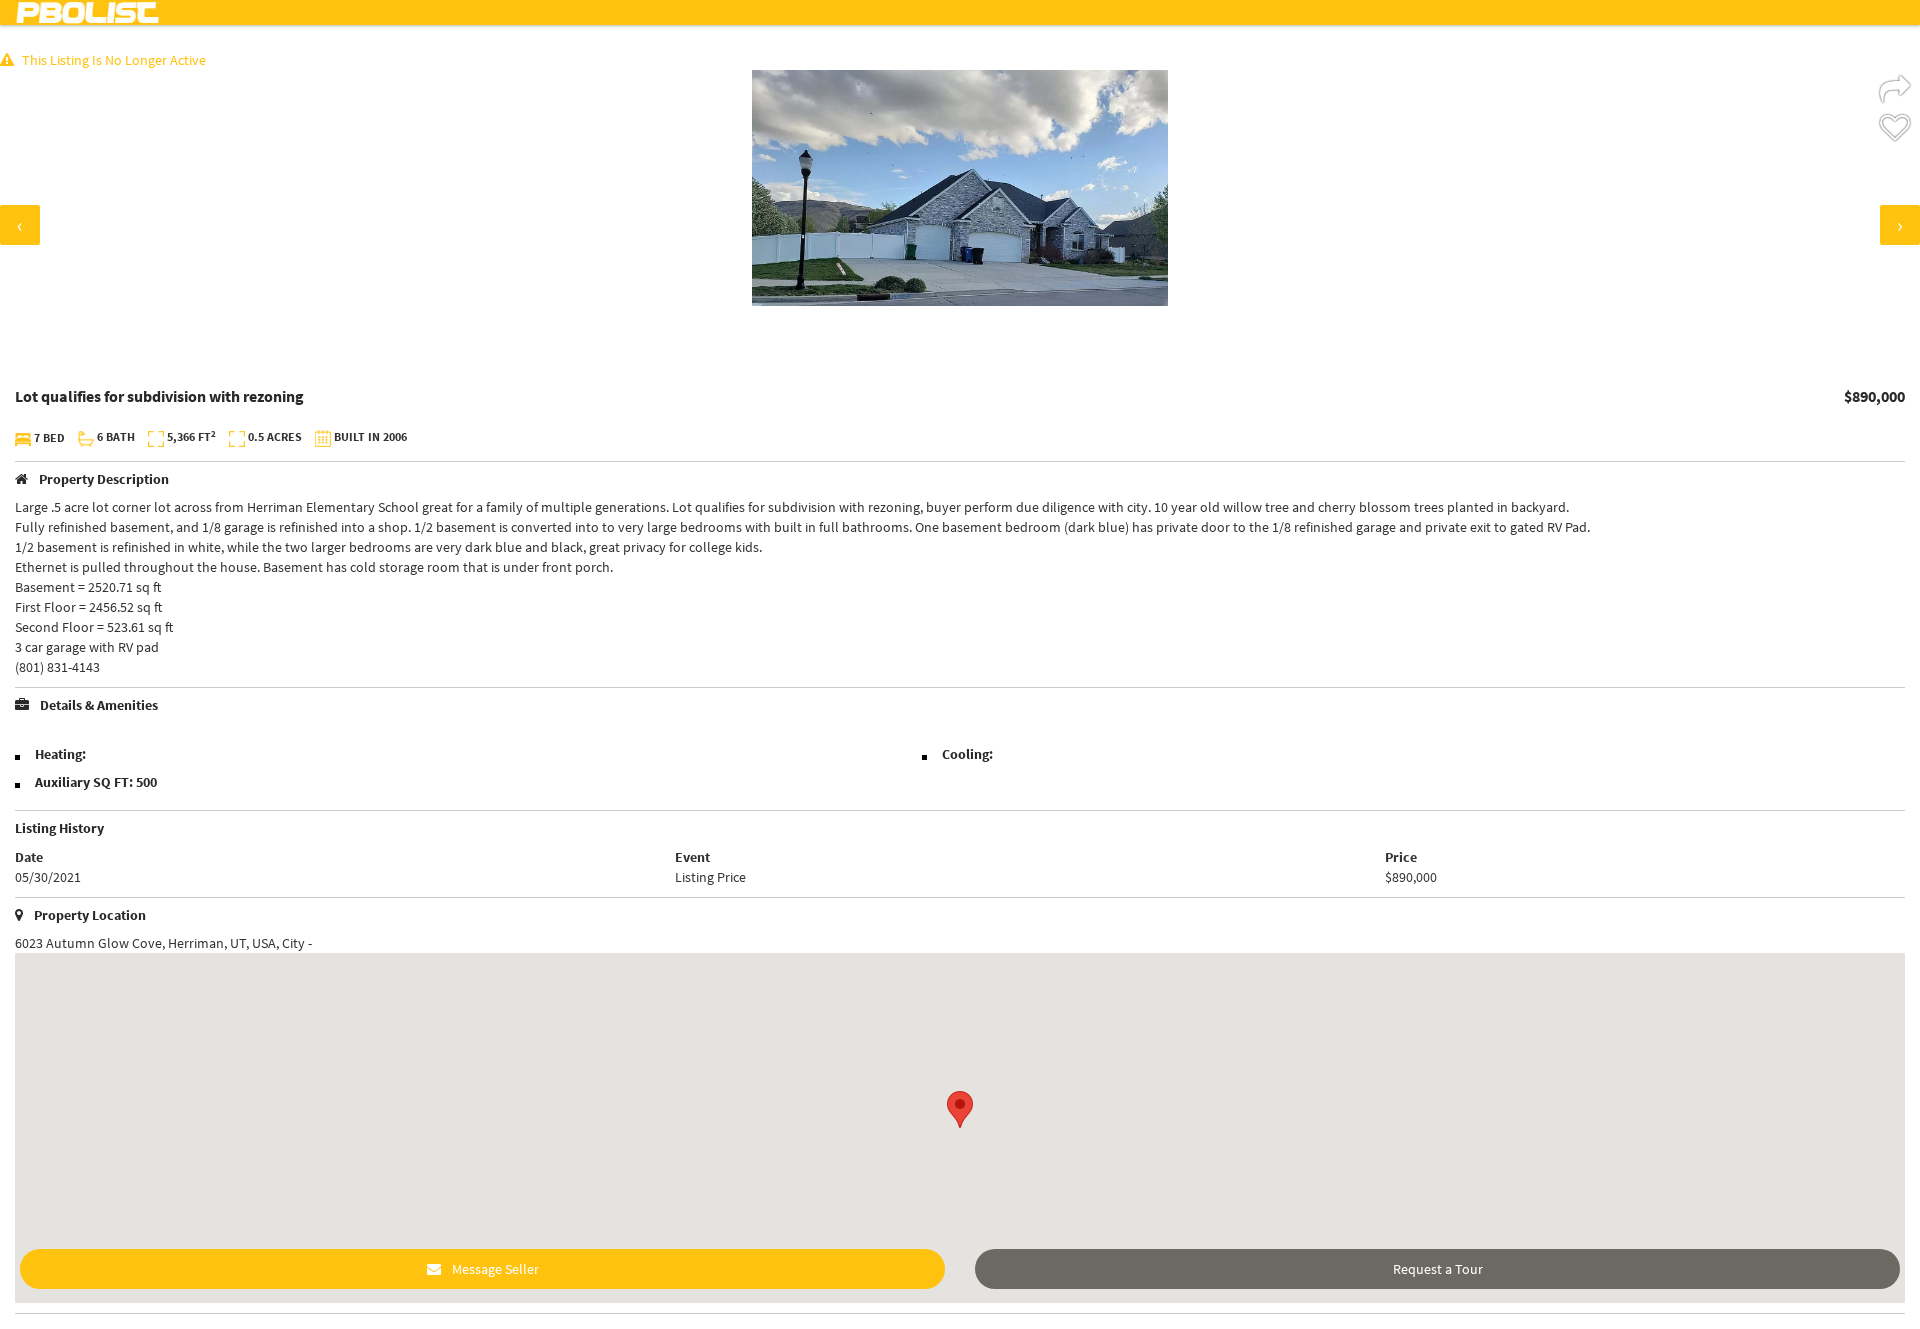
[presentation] (20, 225)
